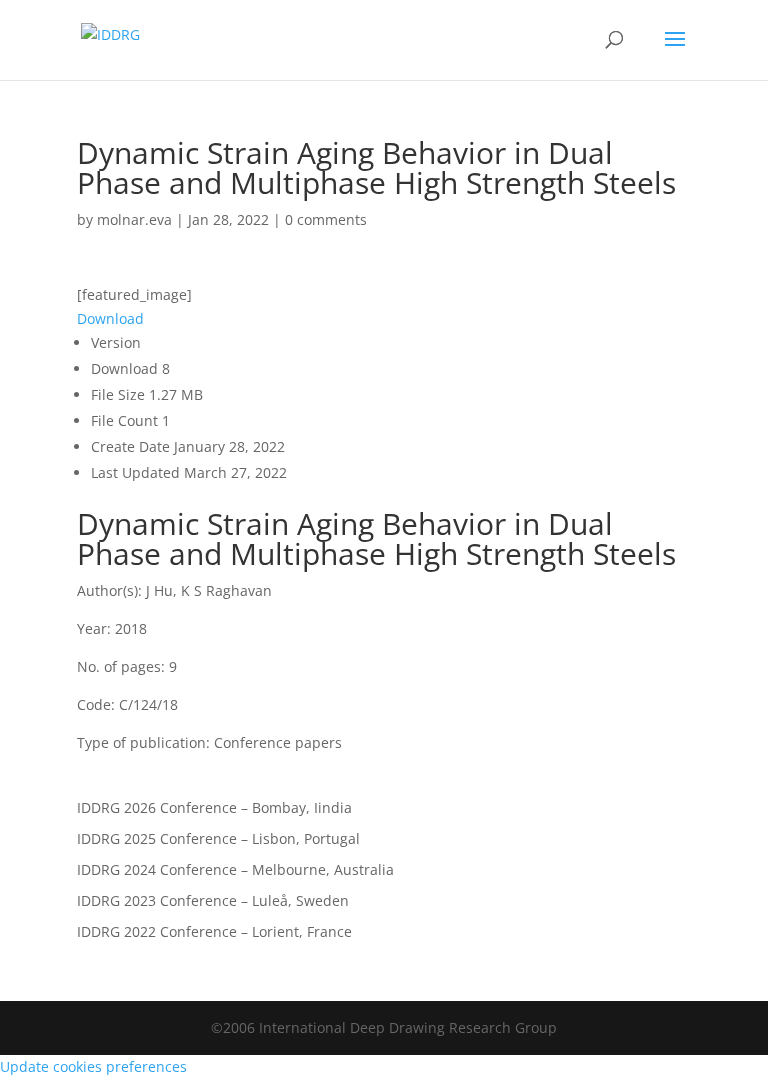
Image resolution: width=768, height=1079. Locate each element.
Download (110, 318)
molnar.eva (134, 219)
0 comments (326, 219)
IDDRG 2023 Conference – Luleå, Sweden (213, 900)
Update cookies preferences (93, 1066)
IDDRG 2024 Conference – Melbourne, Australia (235, 869)
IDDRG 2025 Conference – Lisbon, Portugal (218, 838)
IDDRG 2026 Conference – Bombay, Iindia (214, 807)
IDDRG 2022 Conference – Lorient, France (214, 931)
